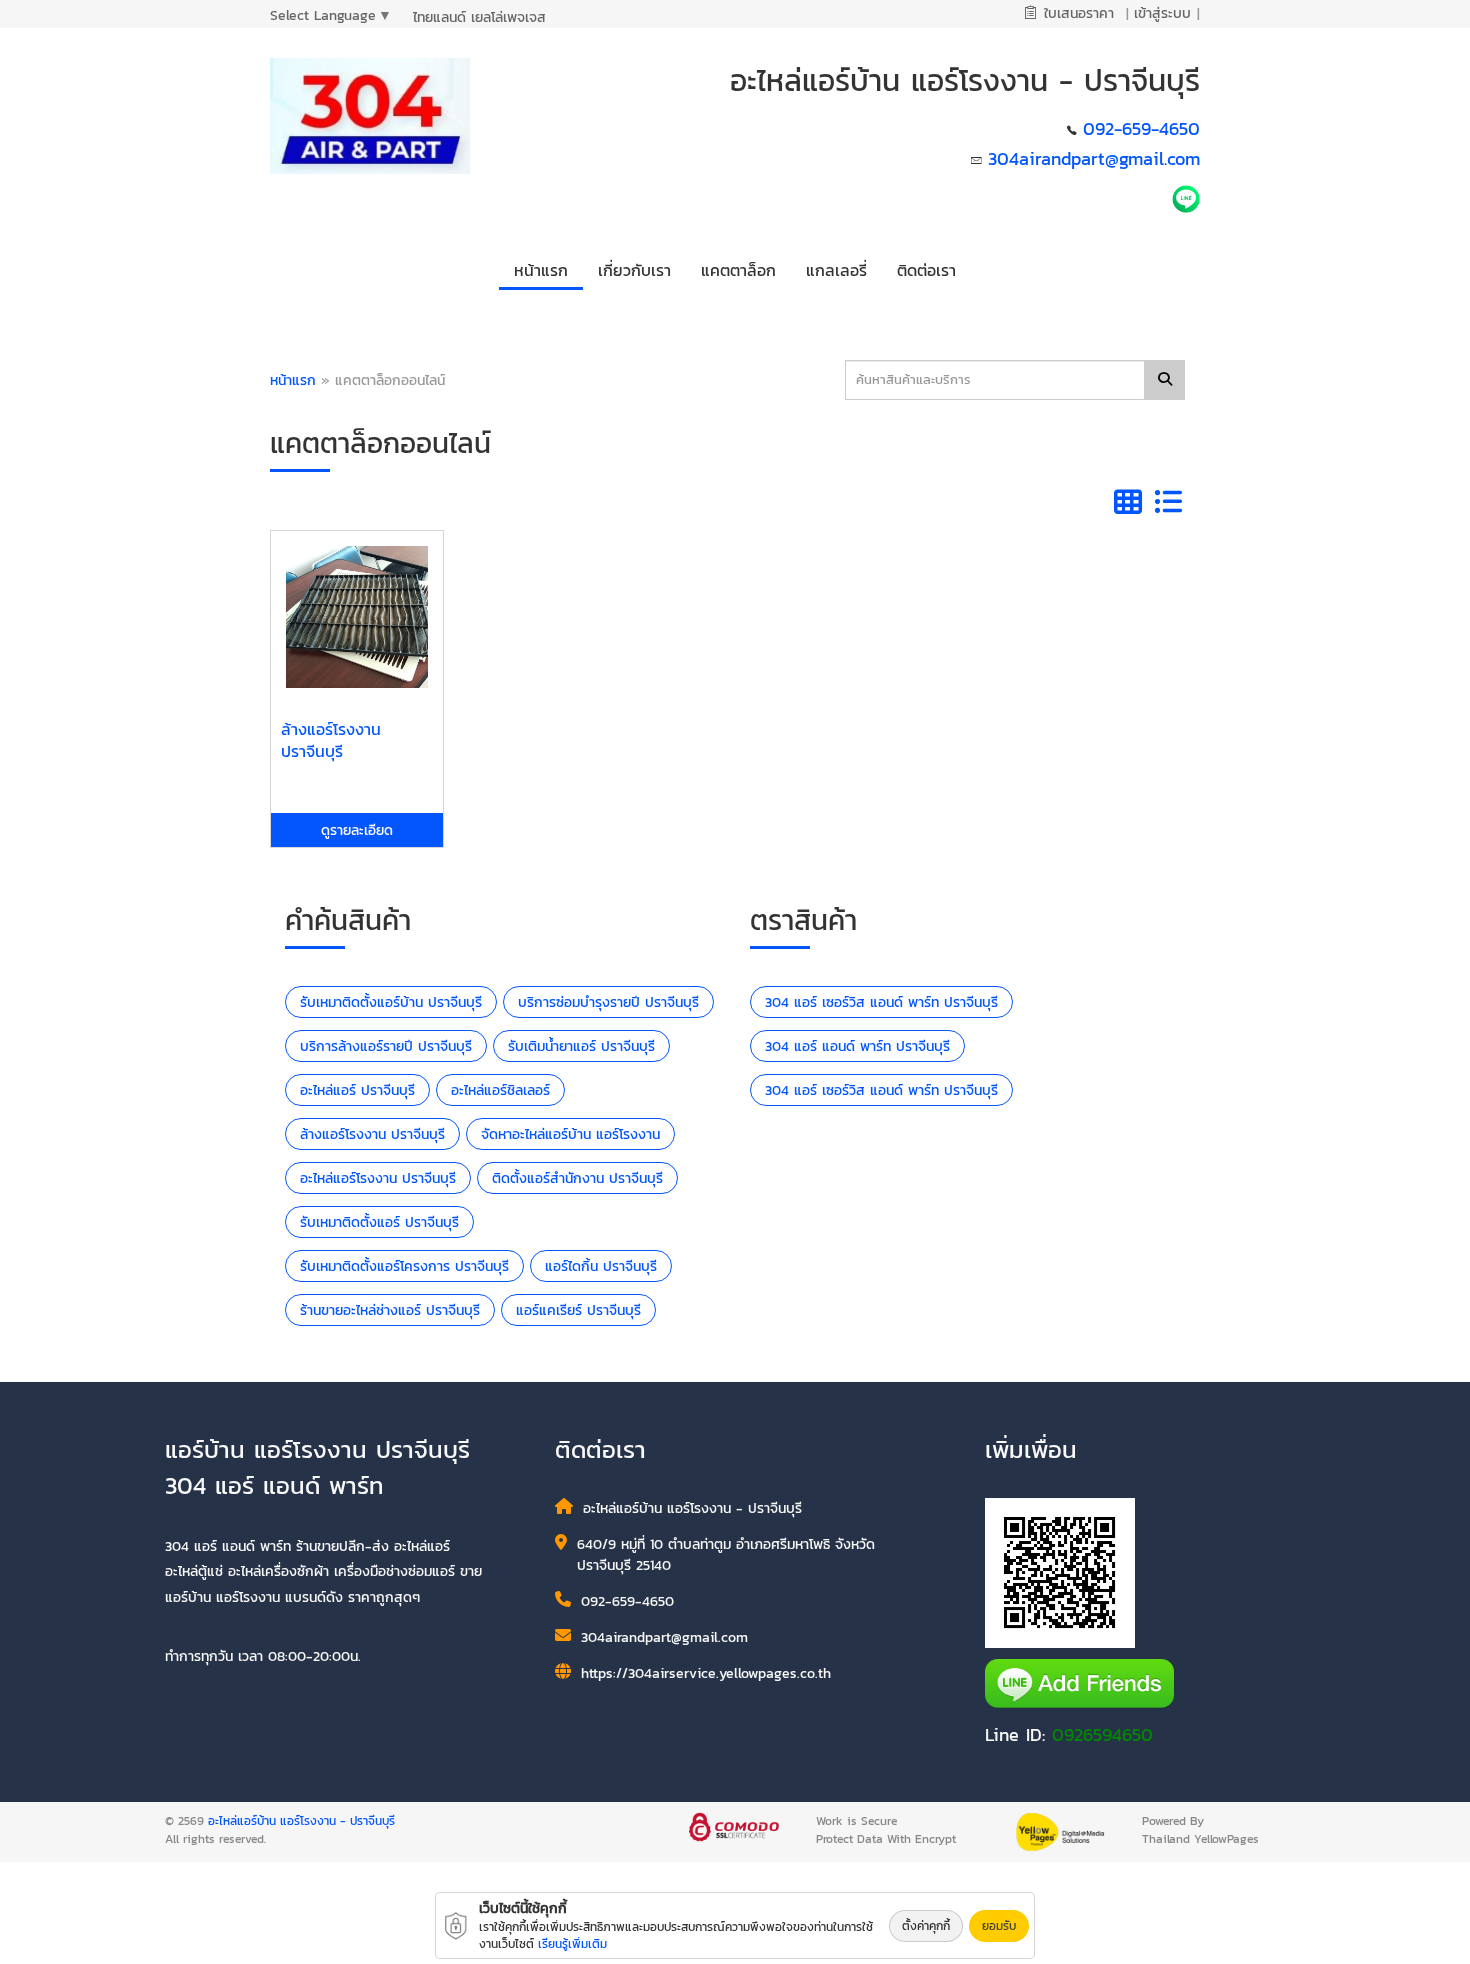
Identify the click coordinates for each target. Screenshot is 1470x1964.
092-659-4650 (1141, 128)
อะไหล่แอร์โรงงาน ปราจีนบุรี (378, 1178)
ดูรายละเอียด (357, 830)
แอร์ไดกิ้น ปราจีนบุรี (601, 1266)
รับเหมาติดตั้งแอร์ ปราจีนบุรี (379, 1222)
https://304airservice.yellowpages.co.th (706, 1673)
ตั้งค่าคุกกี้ (926, 1926)
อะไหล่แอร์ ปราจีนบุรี (357, 1090)
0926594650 (1102, 1734)
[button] (634, 266)
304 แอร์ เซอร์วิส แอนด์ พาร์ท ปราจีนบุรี (881, 1002)
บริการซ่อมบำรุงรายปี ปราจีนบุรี (608, 1002)
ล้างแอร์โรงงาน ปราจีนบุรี (372, 1134)
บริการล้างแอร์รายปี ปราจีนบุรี (386, 1046)
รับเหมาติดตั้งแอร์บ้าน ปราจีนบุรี (391, 1002)
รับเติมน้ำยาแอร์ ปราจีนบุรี (581, 1046)
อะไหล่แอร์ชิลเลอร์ (500, 1090)
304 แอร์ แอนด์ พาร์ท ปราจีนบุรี (857, 1046)
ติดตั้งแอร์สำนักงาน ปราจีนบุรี (577, 1178)
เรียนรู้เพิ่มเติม (572, 1944)
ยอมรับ (999, 1926)
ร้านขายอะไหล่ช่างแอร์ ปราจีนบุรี (390, 1310)
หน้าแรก (293, 380)
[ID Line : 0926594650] (1186, 197)
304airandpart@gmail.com (1094, 158)
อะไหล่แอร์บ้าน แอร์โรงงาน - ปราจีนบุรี (301, 1821)
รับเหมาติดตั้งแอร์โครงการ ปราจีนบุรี (404, 1266)
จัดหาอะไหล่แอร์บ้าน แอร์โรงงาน (570, 1134)
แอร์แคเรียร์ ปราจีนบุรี (578, 1310)
